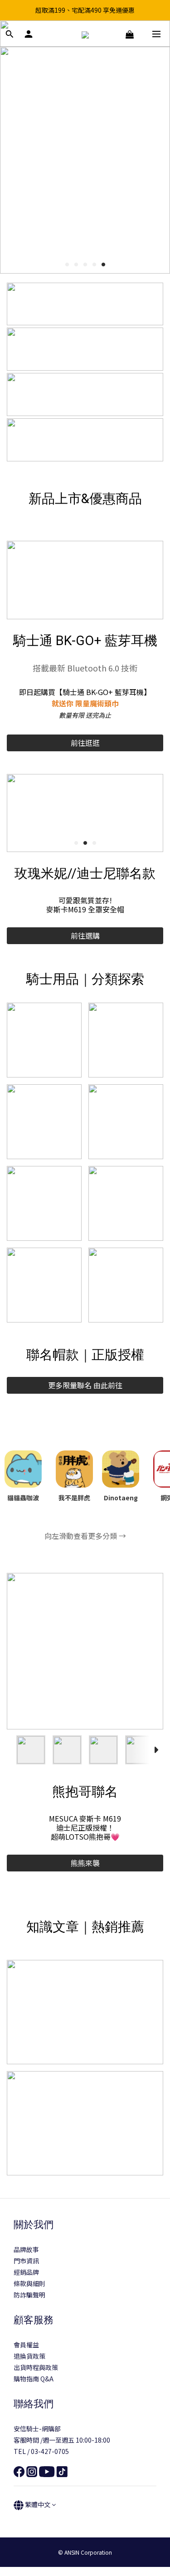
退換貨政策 (29, 2365)
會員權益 (26, 2354)
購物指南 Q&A (34, 2388)
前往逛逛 (85, 743)
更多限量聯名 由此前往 (85, 1385)
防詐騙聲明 (29, 2304)
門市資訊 (26, 2270)
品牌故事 (26, 2258)
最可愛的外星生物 (85, 935)
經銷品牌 (26, 2281)
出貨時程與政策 (36, 2376)
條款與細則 (29, 2292)
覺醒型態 (85, 1872)
